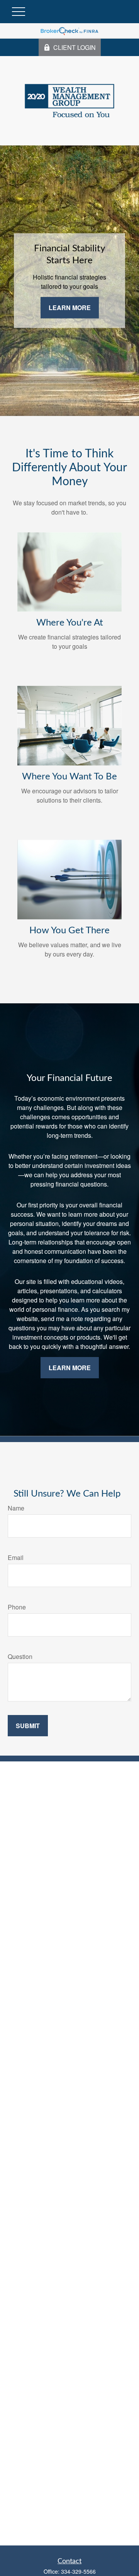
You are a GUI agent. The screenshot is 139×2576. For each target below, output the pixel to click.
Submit (28, 1726)
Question (20, 1656)
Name (16, 1508)
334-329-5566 (78, 2571)
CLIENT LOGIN (75, 47)
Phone (17, 1607)
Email (16, 1557)
